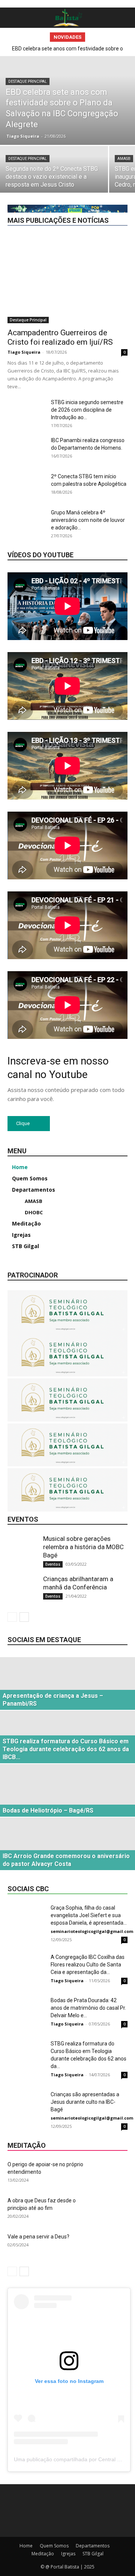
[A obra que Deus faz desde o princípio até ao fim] (109, 2210)
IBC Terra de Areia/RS (105, 165)
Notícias (58, 181)
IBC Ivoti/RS (75, 133)
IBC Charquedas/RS (63, 107)
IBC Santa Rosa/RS (59, 160)
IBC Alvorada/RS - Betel (45, 70)
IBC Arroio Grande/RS (104, 70)
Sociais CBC (114, 207)
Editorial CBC (114, 54)
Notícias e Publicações (103, 181)
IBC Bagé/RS (49, 75)
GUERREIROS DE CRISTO (63, 65)
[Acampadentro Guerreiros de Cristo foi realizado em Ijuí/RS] (67, 279)
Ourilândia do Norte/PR (72, 197)
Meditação (116, 170)
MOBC (31, 181)
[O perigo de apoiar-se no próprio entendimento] (109, 2174)
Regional (118, 197)
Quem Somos (54, 2546)
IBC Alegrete (114, 65)
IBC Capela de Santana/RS (99, 91)
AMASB (119, 33)
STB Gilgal (93, 2554)
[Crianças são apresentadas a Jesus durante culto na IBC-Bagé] (26, 2104)
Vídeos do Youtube (40, 555)
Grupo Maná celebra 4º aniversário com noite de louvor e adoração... (88, 520)
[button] (12, 18)
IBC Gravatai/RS (111, 123)
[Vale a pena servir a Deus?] (109, 2246)
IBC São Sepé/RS (52, 165)
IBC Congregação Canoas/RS (96, 112)
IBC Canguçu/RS (49, 86)
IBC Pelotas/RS (70, 149)
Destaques (49, 54)
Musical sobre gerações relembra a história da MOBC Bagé (83, 1547)
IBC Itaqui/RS (37, 133)
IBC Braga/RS (65, 81)
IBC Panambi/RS (110, 139)
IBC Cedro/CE (113, 102)
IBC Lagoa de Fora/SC (58, 139)
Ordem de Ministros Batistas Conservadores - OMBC (78, 189)
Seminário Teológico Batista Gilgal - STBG (82, 202)
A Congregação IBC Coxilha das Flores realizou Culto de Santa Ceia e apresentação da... (88, 1965)
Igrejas (86, 170)
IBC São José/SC (109, 160)
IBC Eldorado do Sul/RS (57, 123)
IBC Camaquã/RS (109, 81)
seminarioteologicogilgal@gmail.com (92, 1931)
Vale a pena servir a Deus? (38, 2237)
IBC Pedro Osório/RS (105, 144)
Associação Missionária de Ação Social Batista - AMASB (75, 41)
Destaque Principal (107, 49)
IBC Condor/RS (111, 107)
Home (26, 2546)
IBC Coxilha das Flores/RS (100, 118)
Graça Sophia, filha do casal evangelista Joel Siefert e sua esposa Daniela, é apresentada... (89, 1915)
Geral (94, 33)
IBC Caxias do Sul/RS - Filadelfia (53, 102)
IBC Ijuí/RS (116, 128)
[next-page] (24, 1617)
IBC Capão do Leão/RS (103, 86)
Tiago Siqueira (24, 352)
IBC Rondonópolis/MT (44, 154)
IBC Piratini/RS (112, 149)
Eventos (119, 60)
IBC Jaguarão (113, 133)
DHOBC (80, 54)
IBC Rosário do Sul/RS (103, 154)
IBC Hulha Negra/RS (73, 128)
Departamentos (59, 49)
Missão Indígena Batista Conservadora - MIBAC (76, 176)
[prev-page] (12, 1617)
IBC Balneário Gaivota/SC (100, 75)
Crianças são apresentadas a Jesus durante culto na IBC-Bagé (85, 2102)
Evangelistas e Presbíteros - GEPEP (62, 60)
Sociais (82, 207)
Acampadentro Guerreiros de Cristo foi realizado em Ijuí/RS (60, 337)
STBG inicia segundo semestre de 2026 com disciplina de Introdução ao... (87, 410)
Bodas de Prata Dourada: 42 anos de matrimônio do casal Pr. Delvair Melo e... (88, 2008)
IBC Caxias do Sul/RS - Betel (97, 97)
